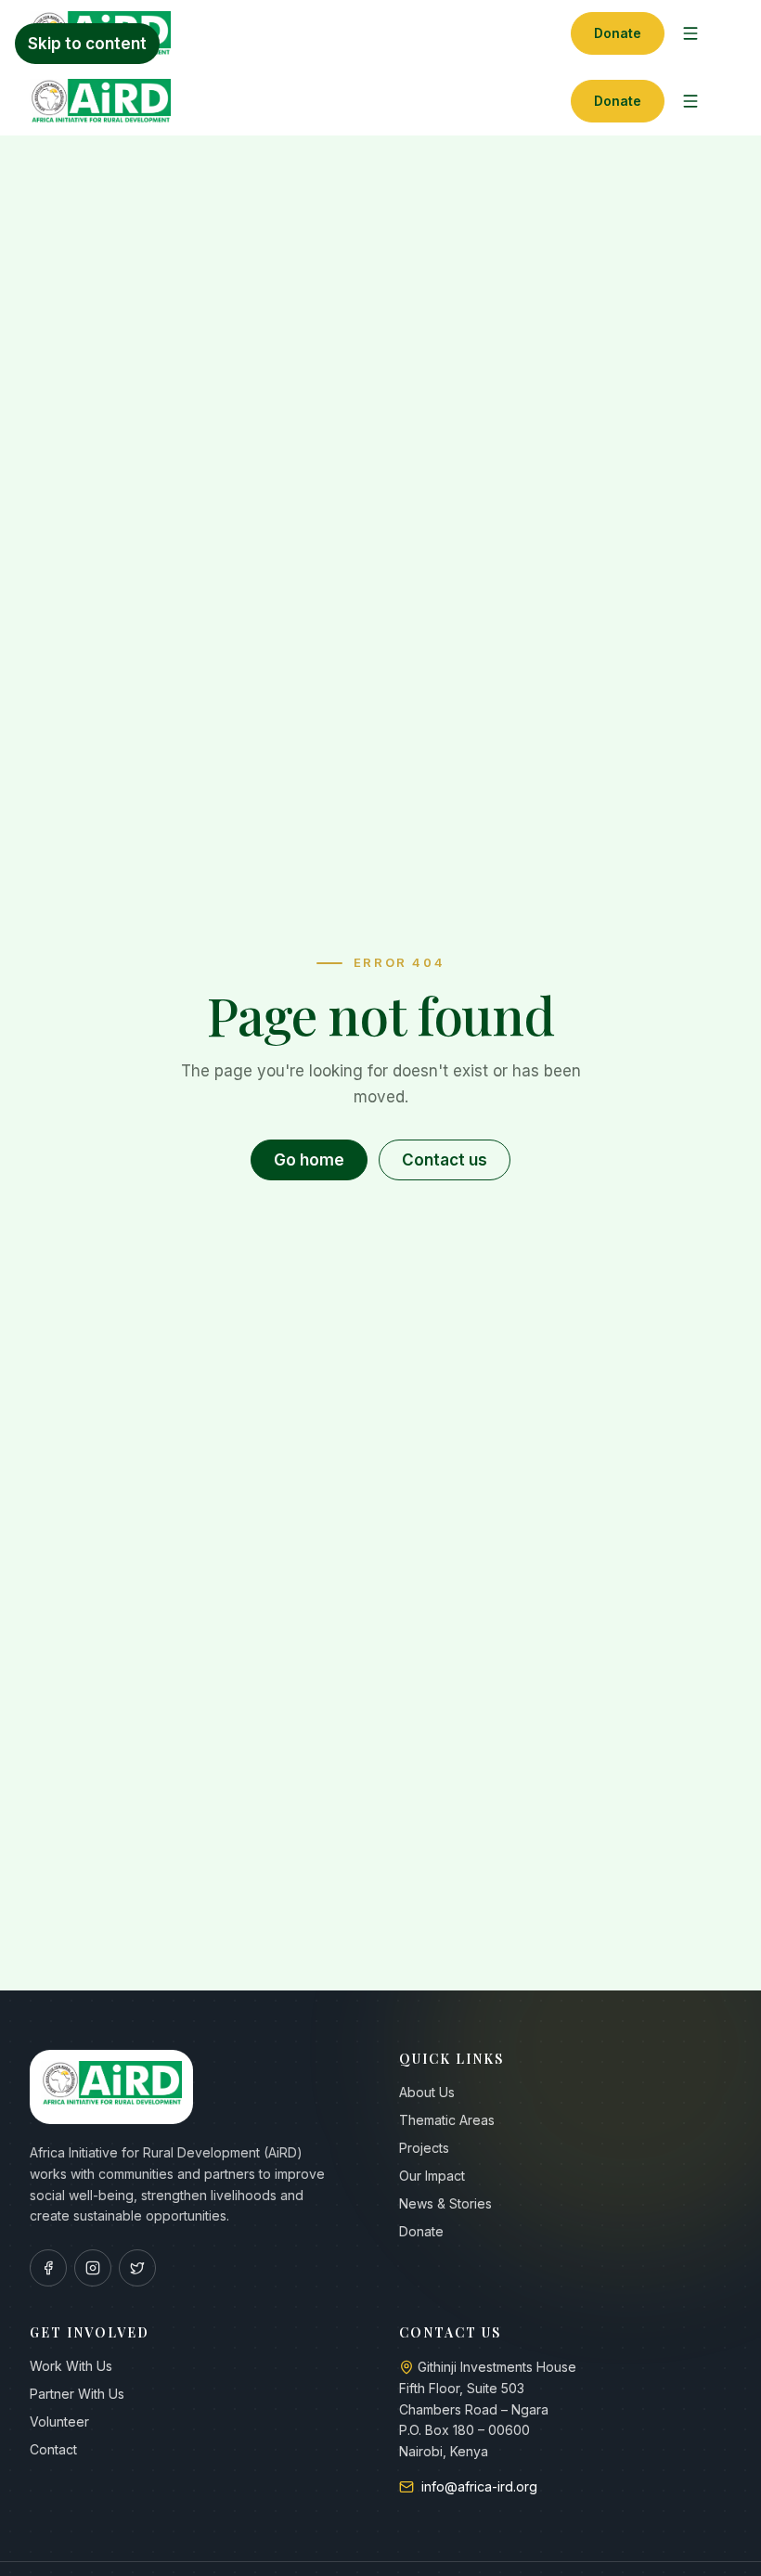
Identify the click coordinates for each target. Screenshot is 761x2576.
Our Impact (432, 2176)
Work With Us (71, 2366)
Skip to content (87, 44)
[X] (137, 2268)
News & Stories (445, 2203)
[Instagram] (93, 2268)
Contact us (445, 1160)
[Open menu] (690, 33)
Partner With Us (77, 2394)
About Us (427, 2092)
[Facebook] (48, 2268)
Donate (618, 33)
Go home (309, 1160)
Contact (53, 2449)
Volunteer (59, 2421)
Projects (424, 2148)
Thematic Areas (447, 2120)
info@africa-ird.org (479, 2486)
